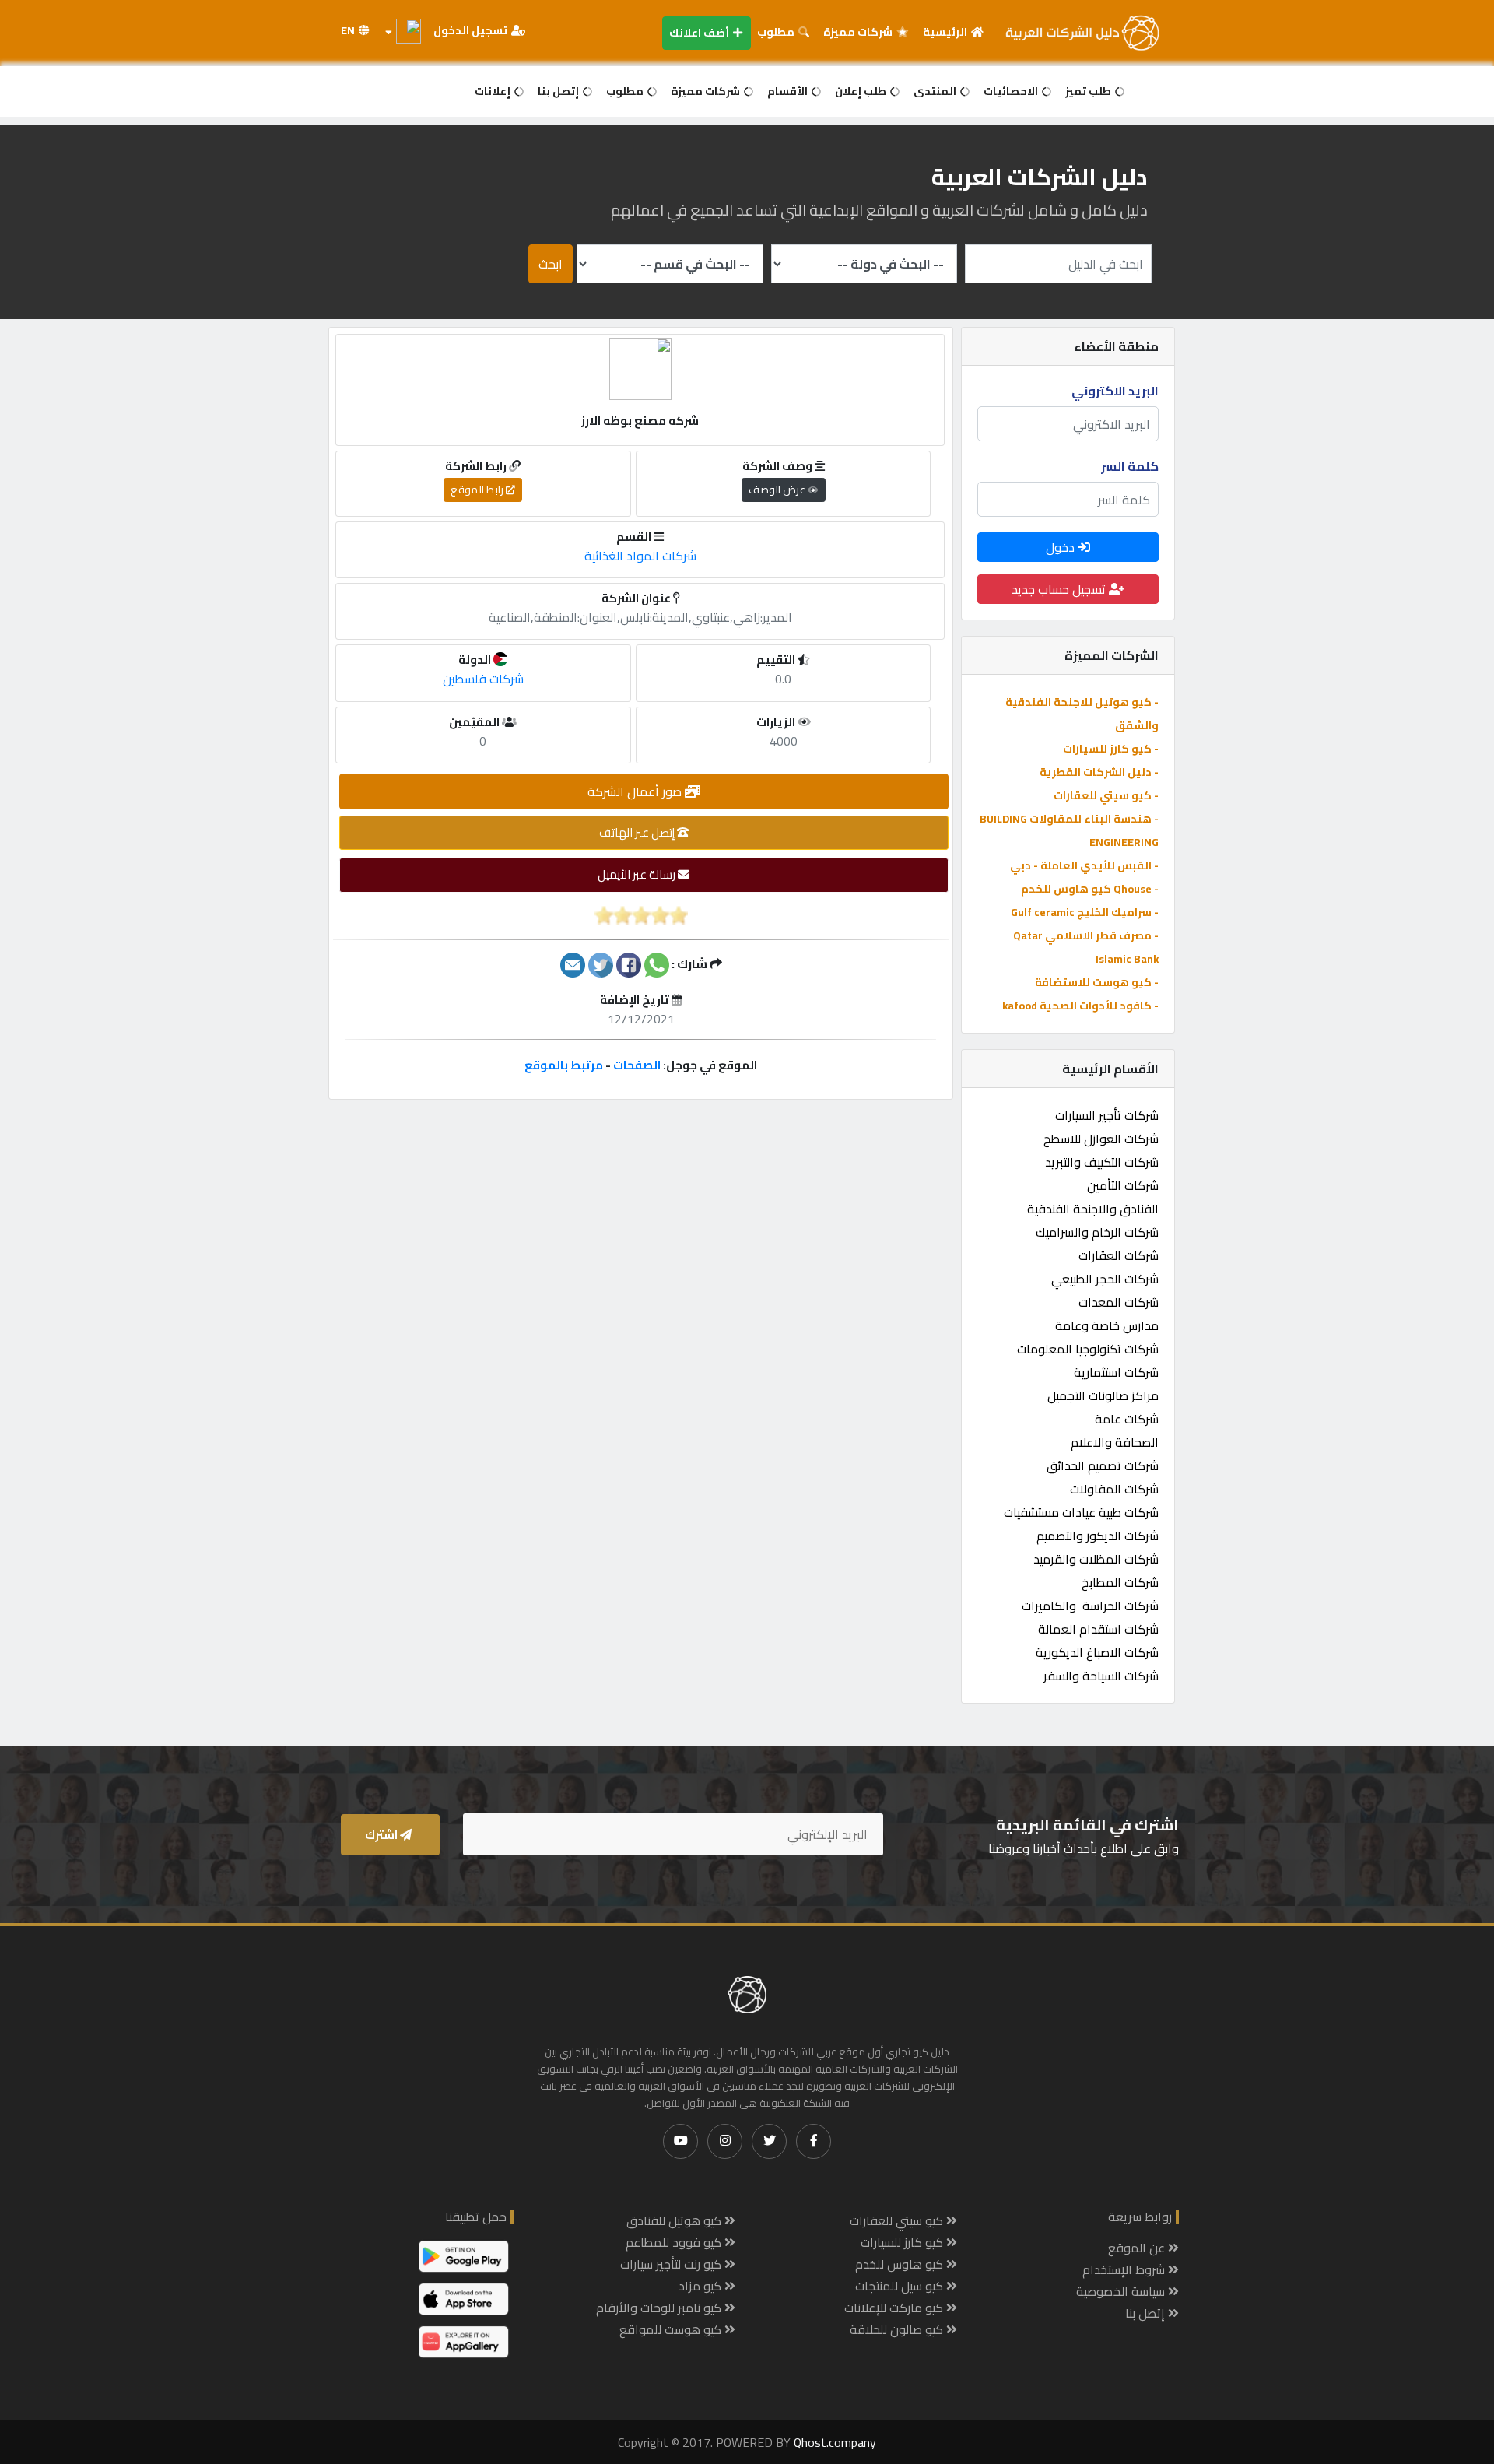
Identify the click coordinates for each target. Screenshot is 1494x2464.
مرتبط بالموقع (564, 1065)
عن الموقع (1138, 2248)
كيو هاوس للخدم (901, 2264)
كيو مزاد (701, 2286)
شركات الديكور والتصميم (1098, 1536)
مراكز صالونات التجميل (1103, 1395)
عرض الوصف (778, 490)
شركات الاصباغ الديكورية (1097, 1652)
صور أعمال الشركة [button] (636, 791)
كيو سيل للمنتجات (901, 2286)
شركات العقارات (1119, 1255)
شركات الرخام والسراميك (1097, 1232)
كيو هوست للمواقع (672, 2329)
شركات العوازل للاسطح (1101, 1139)
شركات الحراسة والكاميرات (1090, 1606)
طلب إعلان (862, 91)
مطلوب (777, 32)
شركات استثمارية (1116, 1372)
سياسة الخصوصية (1122, 2291)
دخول (1062, 547)
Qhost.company (835, 2442)
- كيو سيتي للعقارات (1106, 795)
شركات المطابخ (1120, 1582)
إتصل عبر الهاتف (638, 832)
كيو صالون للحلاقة (898, 2329)
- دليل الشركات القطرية (1099, 772)
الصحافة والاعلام (1115, 1442)
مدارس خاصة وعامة (1107, 1325)
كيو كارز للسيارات (903, 2242)
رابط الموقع (478, 490)
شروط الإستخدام (1125, 2269)
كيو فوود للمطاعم (675, 2242)
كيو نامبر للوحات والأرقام (660, 2308)
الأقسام (789, 91)
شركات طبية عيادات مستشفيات (1081, 1512)
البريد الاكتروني (1115, 391)
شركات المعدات (1119, 1302)
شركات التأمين (1123, 1185)
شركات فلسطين (483, 679)
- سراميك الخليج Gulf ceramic (1085, 912)
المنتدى (936, 91)
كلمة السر (1130, 466)
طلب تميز (1089, 91)
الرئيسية (946, 32)
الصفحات (637, 1065)
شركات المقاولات (1114, 1489)
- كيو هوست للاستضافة (1097, 982)
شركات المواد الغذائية (640, 556)
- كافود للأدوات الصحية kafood (1080, 1006)
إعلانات (494, 91)
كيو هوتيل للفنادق (675, 2220)
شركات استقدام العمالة (1098, 1629)
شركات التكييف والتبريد (1102, 1162)
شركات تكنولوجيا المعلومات (1088, 1349)
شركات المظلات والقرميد (1096, 1559)
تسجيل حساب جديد (1060, 589)
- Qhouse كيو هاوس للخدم (1090, 889)
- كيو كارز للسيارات (1111, 749)
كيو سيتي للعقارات (898, 2220)
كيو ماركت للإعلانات (895, 2308)
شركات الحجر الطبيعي (1105, 1279)
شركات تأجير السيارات (1107, 1115)
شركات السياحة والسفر (1101, 1676)
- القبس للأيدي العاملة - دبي (1084, 865)
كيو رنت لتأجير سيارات (672, 2264)
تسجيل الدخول (472, 30)
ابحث (551, 264)
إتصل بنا (559, 91)
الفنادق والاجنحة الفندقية (1093, 1209)
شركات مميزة (859, 32)
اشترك (382, 1835)
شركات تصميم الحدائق (1103, 1465)
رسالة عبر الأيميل (638, 874)
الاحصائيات (1012, 91)
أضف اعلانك (700, 33)
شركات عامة (1127, 1419)
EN (349, 30)
